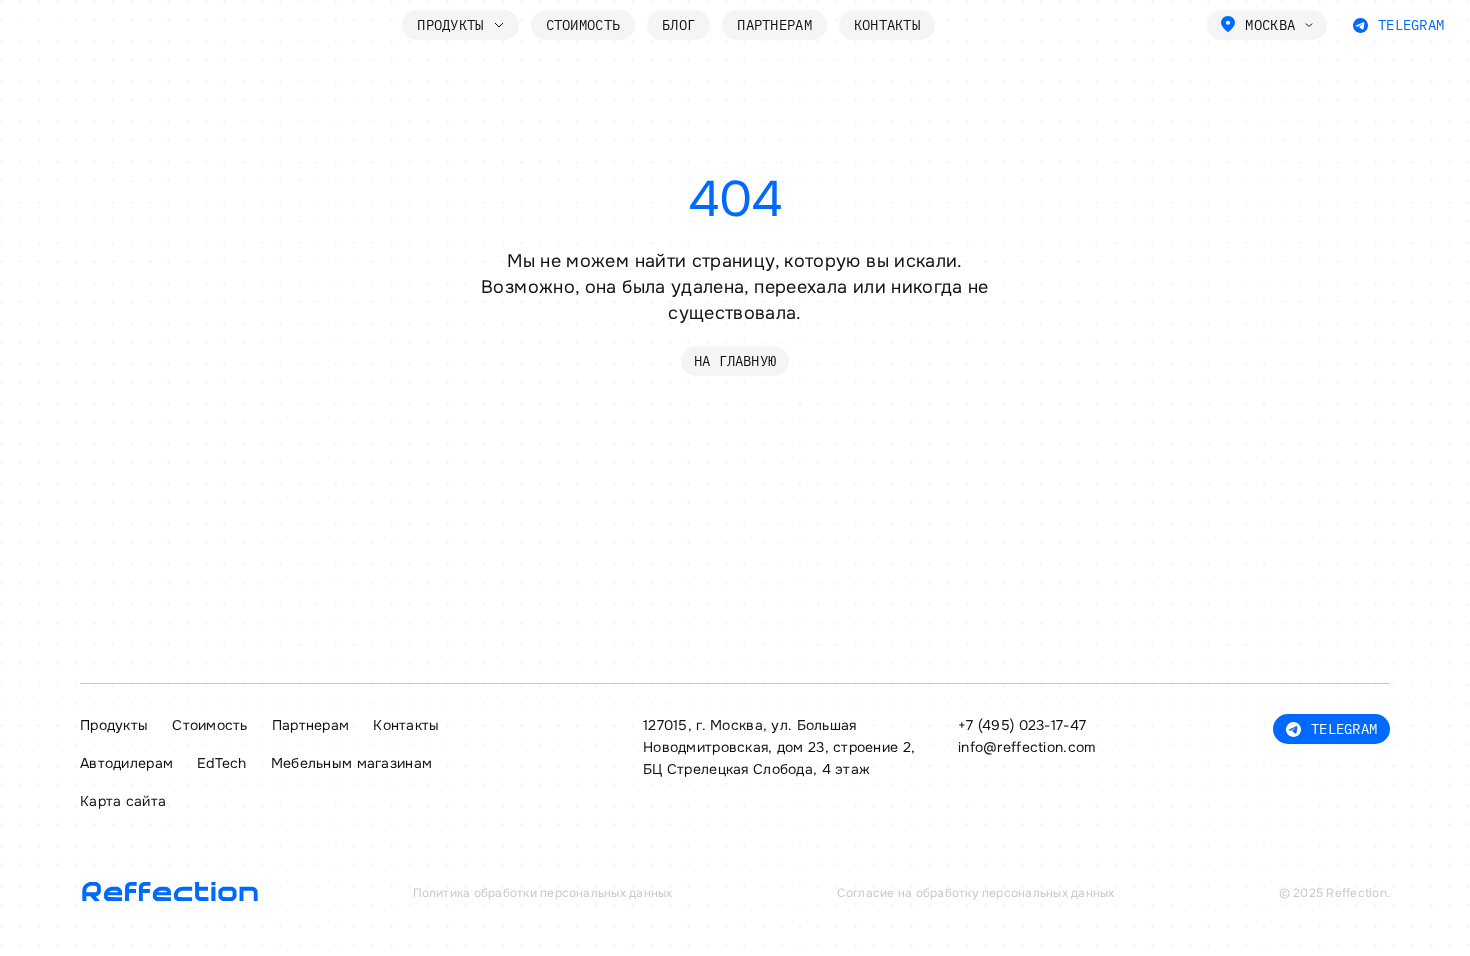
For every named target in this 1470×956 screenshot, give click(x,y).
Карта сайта (123, 801)
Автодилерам (126, 763)
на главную (735, 361)
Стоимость (583, 25)
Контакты (887, 25)
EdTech (222, 763)
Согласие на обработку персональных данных (976, 893)
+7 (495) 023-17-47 (1022, 725)
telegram (1411, 25)
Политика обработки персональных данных (543, 893)
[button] (1267, 25)
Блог (678, 25)
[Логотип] (71, 25)
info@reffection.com (1026, 747)
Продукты (114, 725)
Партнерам (774, 25)
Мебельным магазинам (351, 763)
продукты (450, 25)
